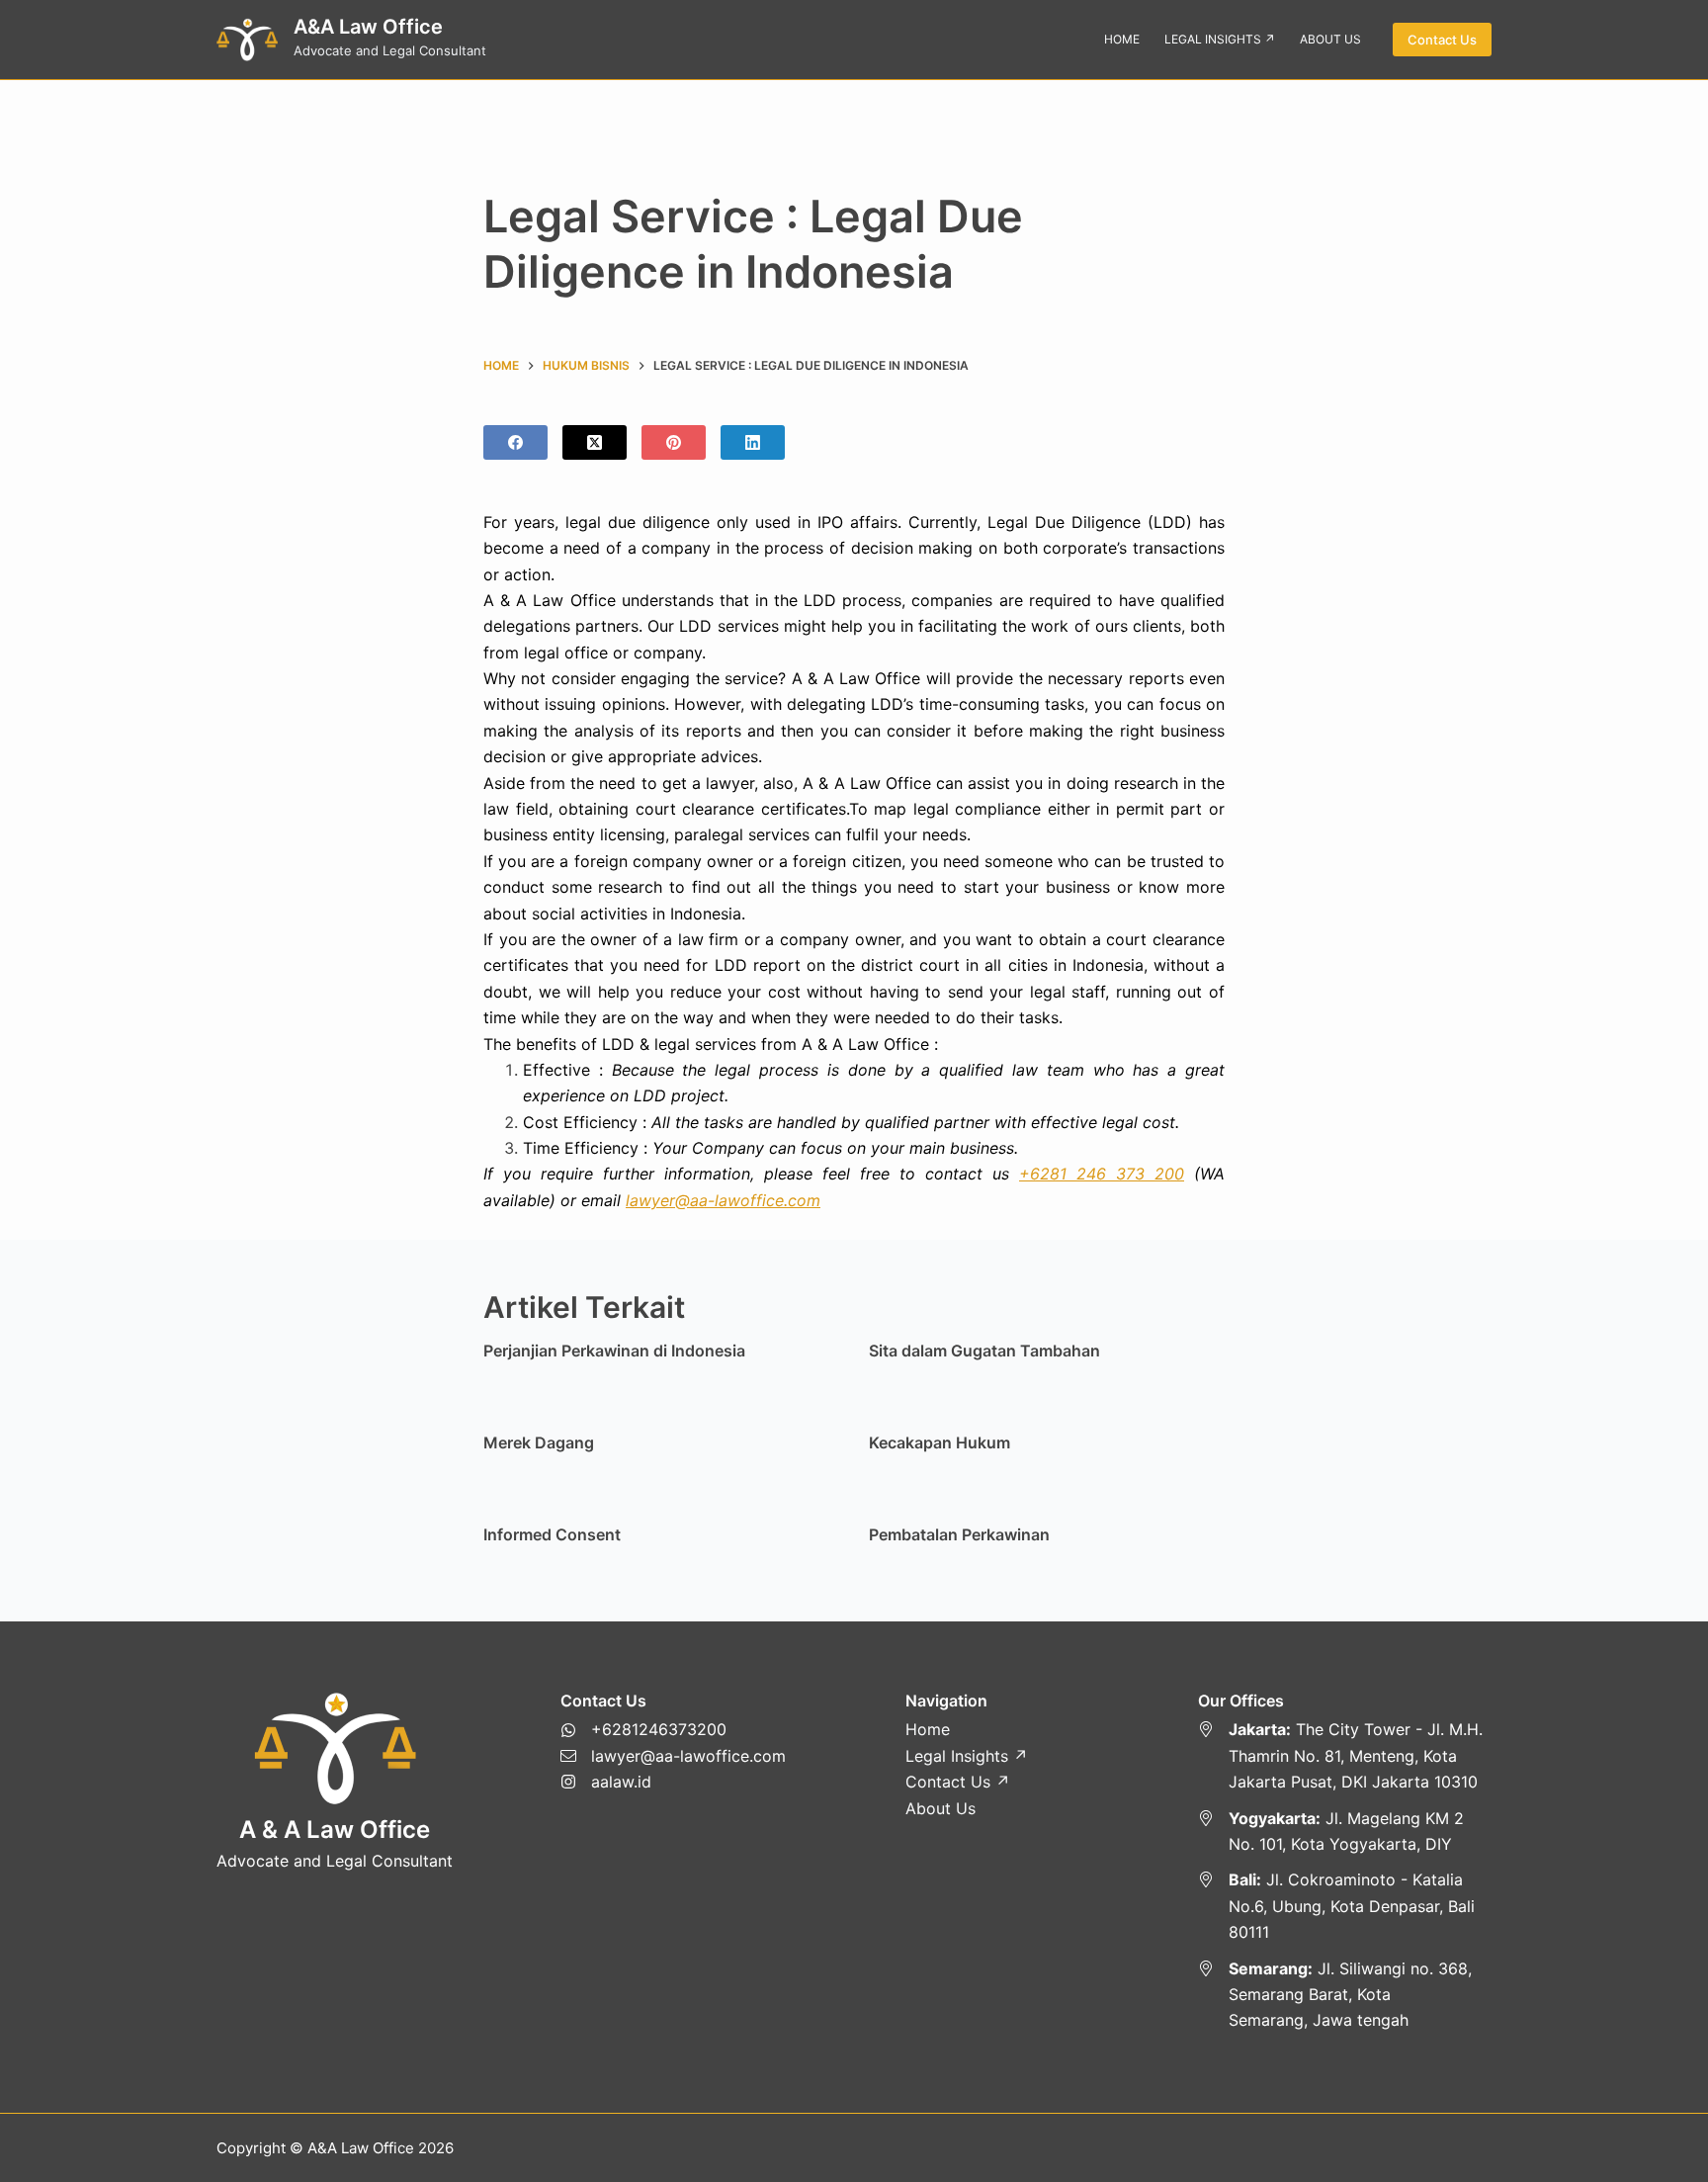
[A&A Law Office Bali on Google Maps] (1345, 1906)
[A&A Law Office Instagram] (673, 1782)
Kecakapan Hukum (939, 1442)
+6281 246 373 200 (1102, 1174)
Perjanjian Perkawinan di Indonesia (614, 1351)
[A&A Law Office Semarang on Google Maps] (1345, 1995)
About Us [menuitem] (1330, 39)
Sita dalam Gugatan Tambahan (984, 1351)
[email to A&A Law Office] (673, 1756)
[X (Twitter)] (595, 442)
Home (928, 1729)
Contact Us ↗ (958, 1782)
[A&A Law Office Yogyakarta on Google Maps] (1345, 1832)
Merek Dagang (539, 1442)
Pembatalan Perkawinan (959, 1534)
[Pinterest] (674, 442)
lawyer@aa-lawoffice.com (723, 1200)
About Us (940, 1808)
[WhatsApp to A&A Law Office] (673, 1729)
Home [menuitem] (1122, 39)
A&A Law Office (368, 27)
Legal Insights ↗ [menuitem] (1220, 39)
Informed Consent (552, 1534)
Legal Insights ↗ (967, 1756)
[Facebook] (515, 442)
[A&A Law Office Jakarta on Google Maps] (1345, 1755)
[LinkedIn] (753, 442)
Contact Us (1442, 40)
